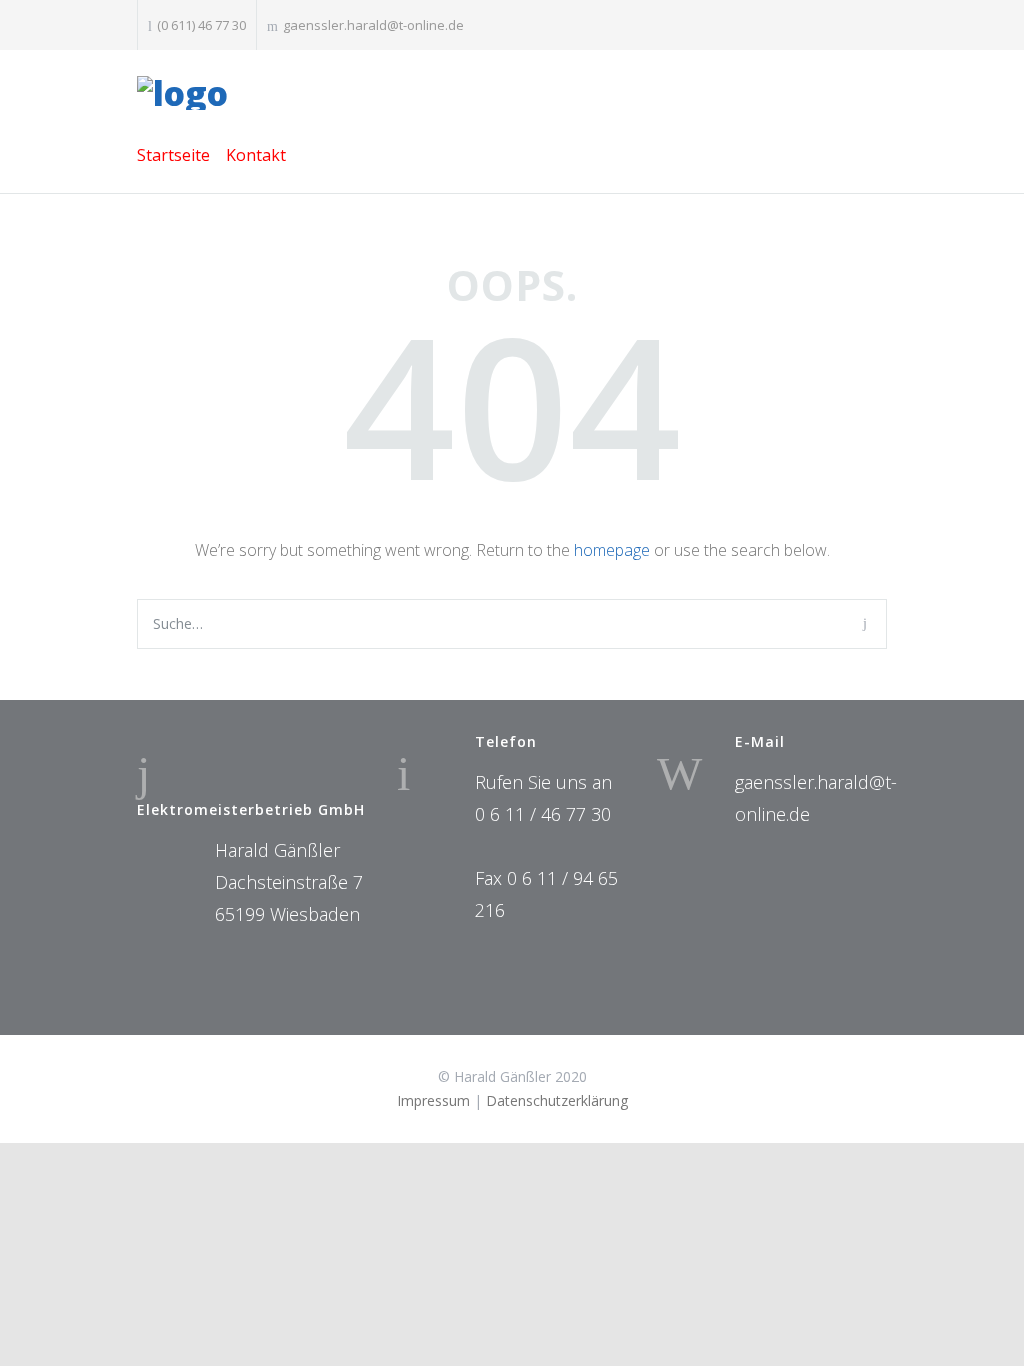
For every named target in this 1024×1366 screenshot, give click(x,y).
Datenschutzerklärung (557, 1100)
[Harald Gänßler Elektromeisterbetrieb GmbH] (512, 93)
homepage (612, 550)
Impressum (433, 1100)
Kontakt (256, 155)
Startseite (173, 155)
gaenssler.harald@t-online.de (373, 25)
